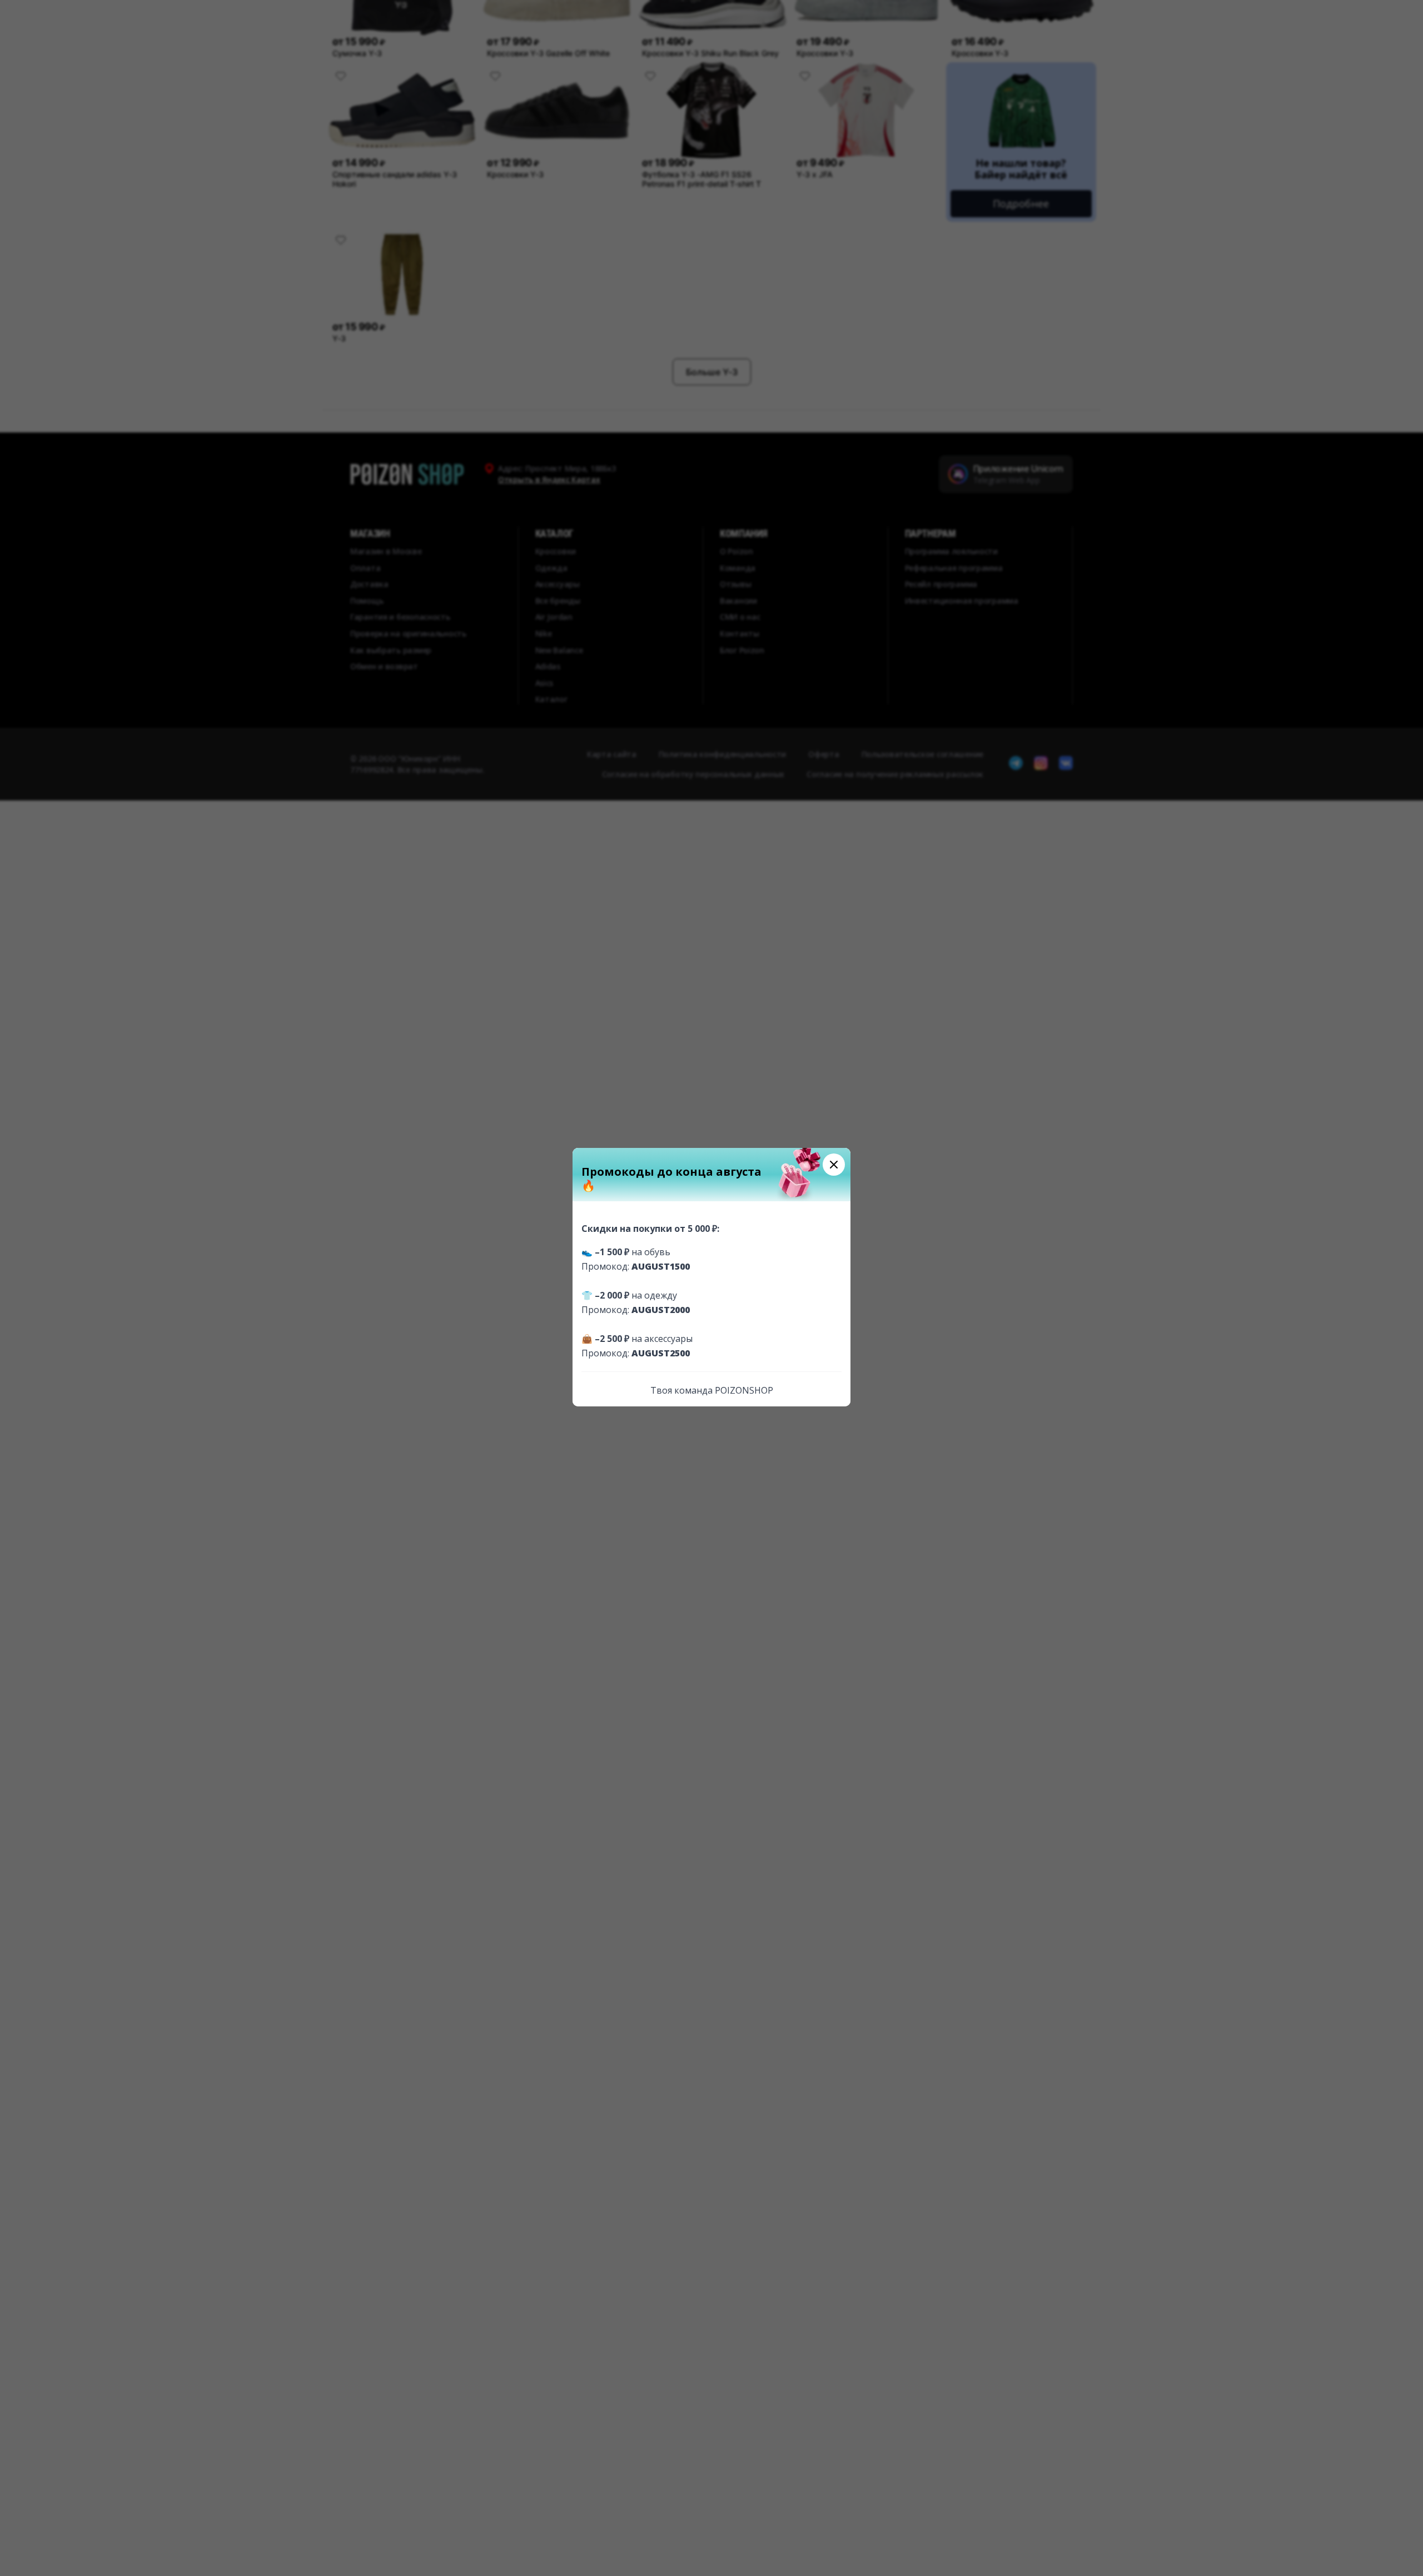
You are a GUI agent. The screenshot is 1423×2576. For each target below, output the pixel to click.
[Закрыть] (834, 1165)
